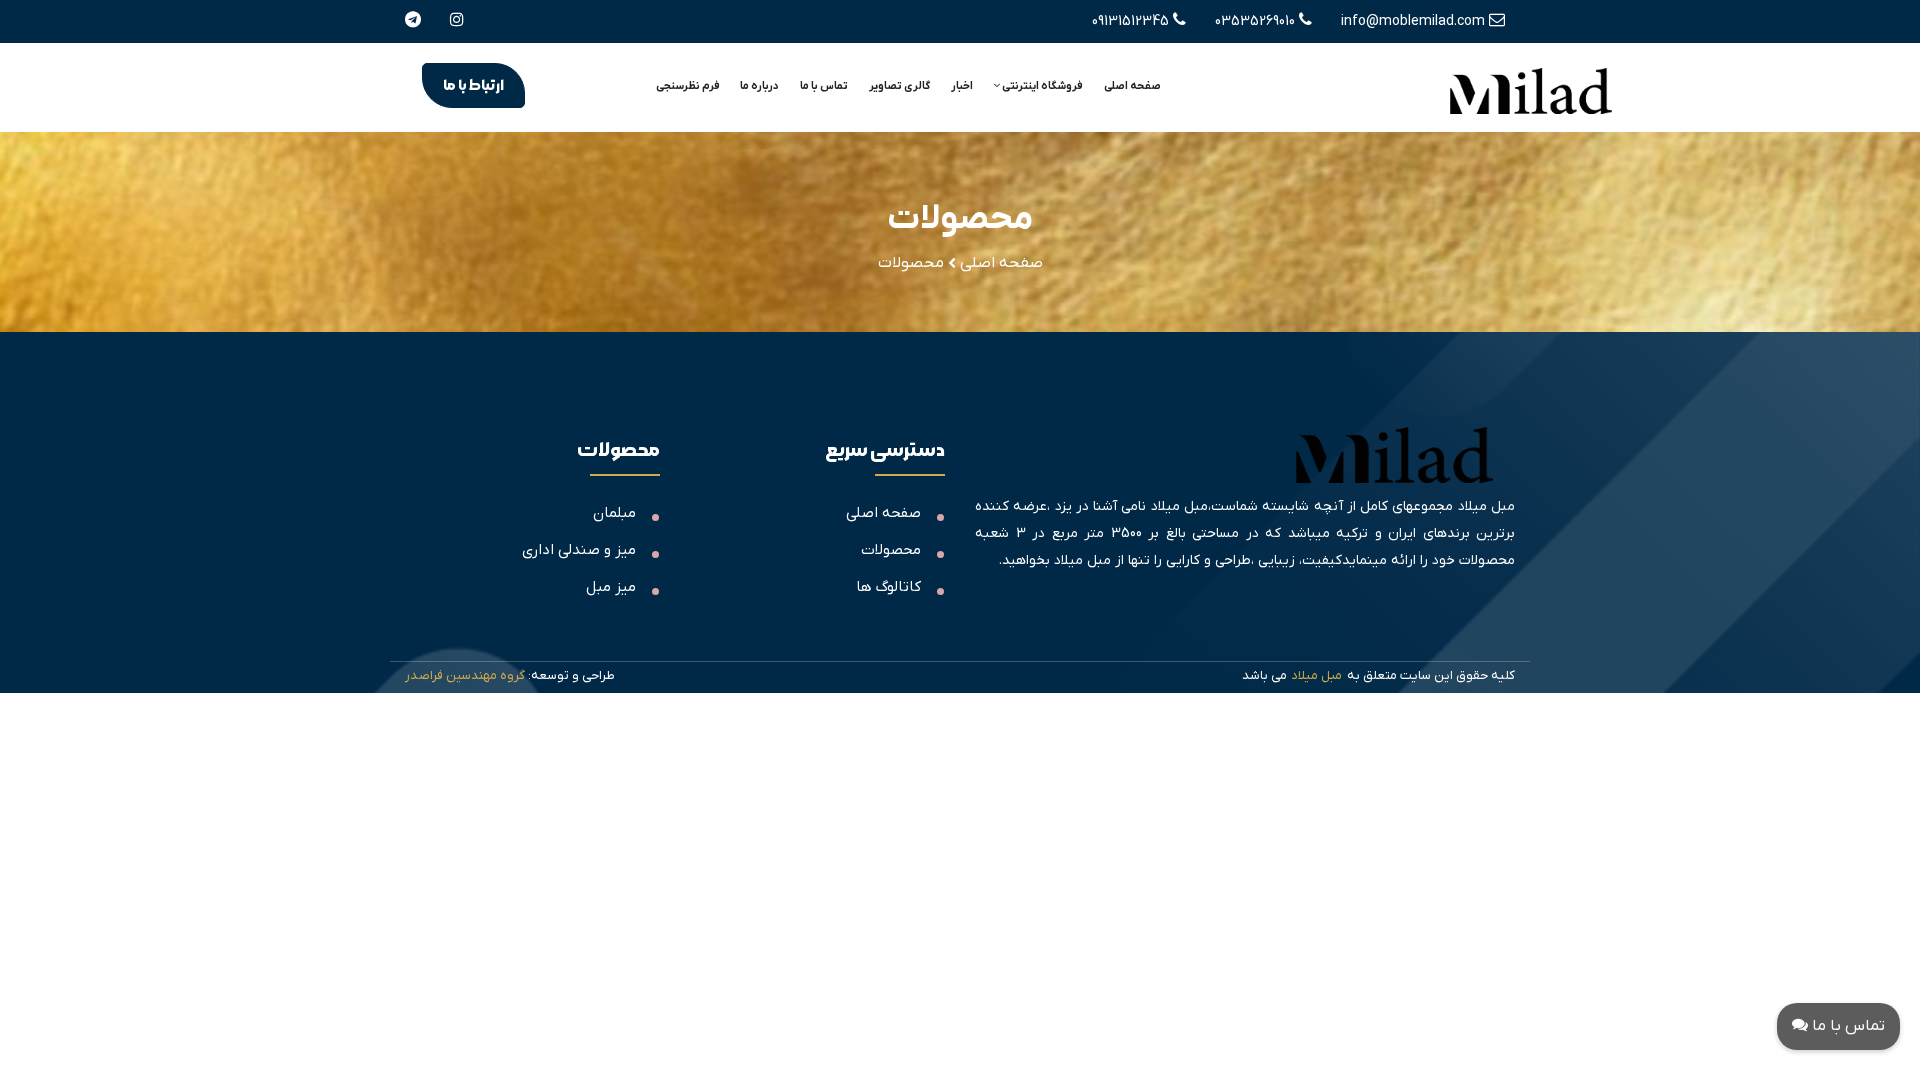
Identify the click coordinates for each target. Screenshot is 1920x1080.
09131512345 (1132, 21)
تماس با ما (824, 86)
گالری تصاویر (899, 86)
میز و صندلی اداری (579, 550)
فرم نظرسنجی (688, 86)
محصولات (891, 550)
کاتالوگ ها (888, 587)
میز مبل (611, 587)
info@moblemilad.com (1415, 21)
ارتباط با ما (473, 85)
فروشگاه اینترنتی (1041, 86)
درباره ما (759, 86)
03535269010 (1257, 21)
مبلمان (614, 513)
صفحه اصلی (1132, 86)
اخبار (962, 86)
